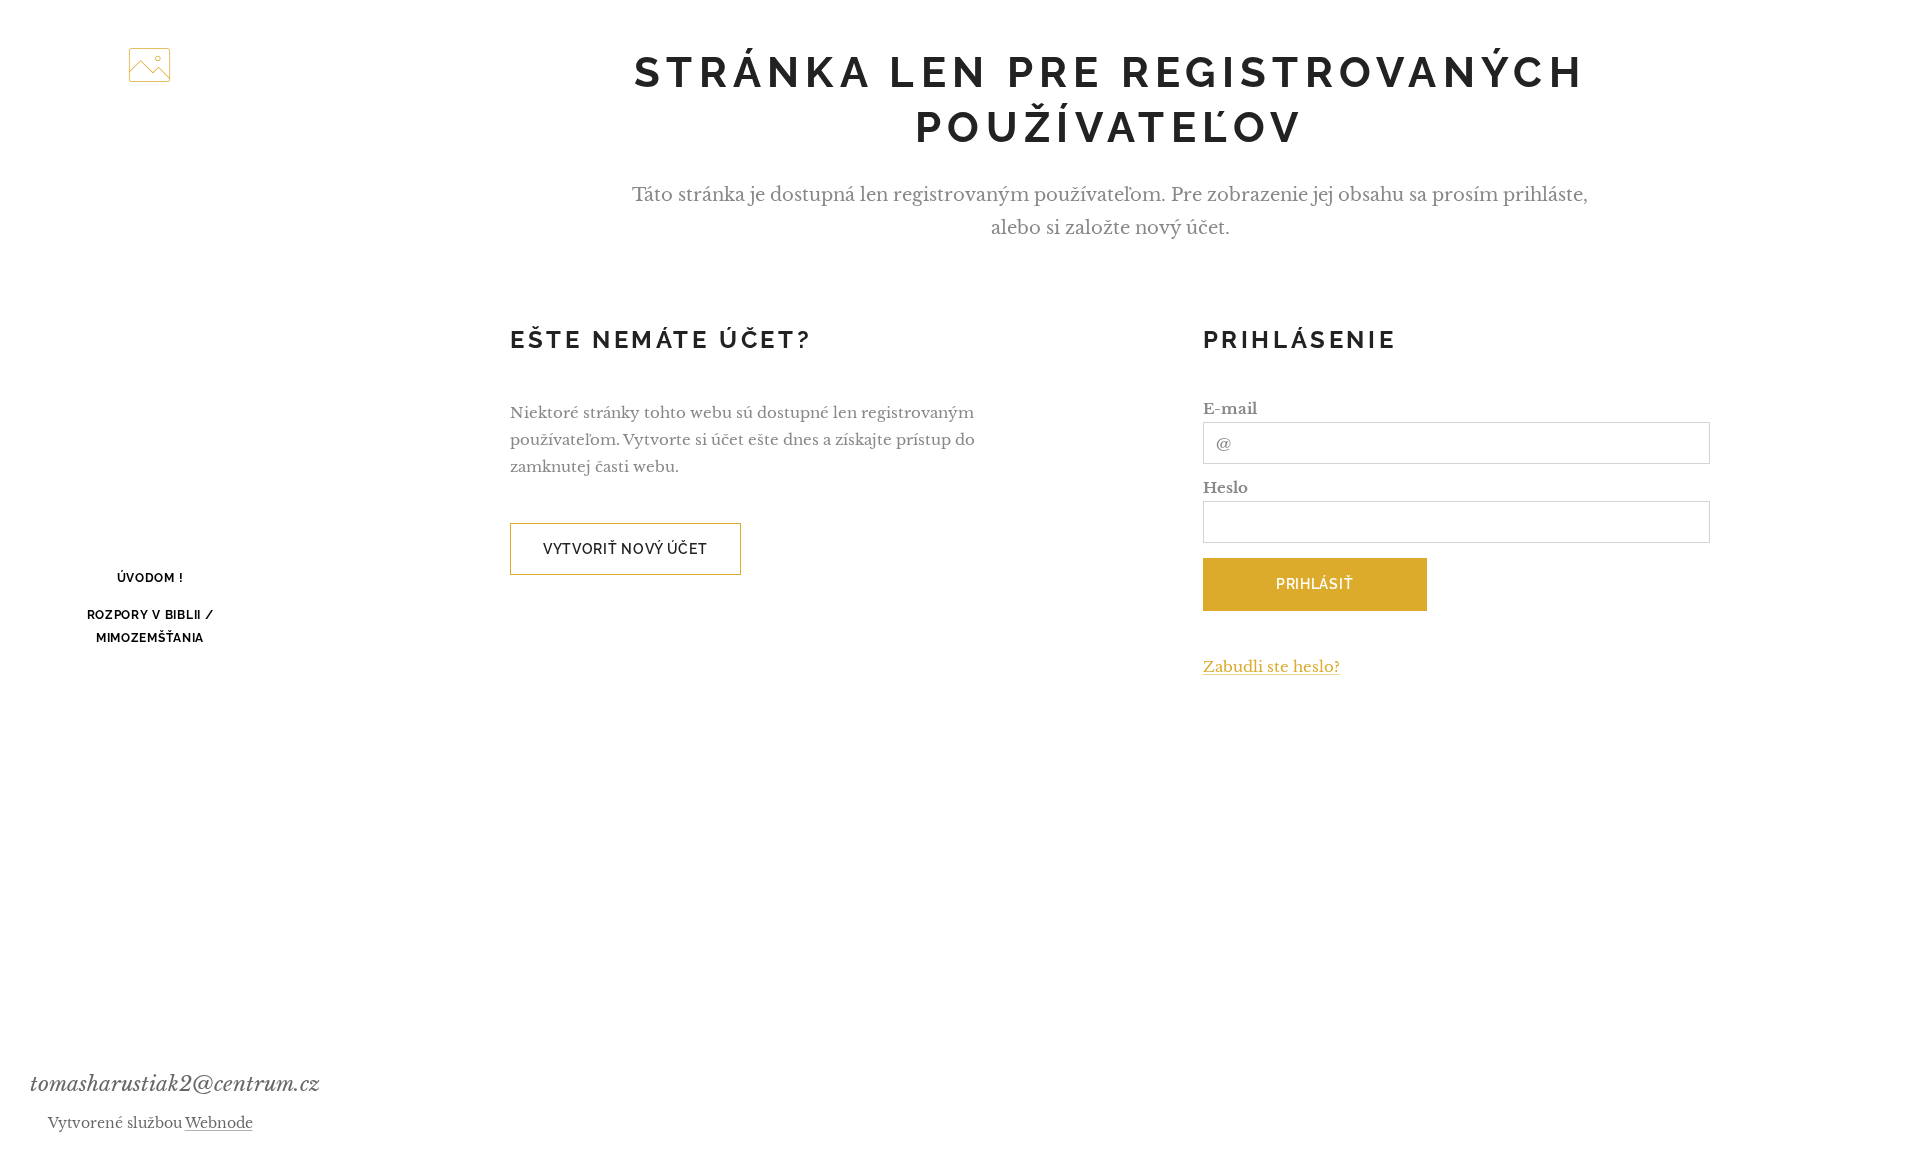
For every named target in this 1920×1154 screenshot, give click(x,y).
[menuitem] (150, 578)
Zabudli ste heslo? (1271, 666)
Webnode (219, 1123)
